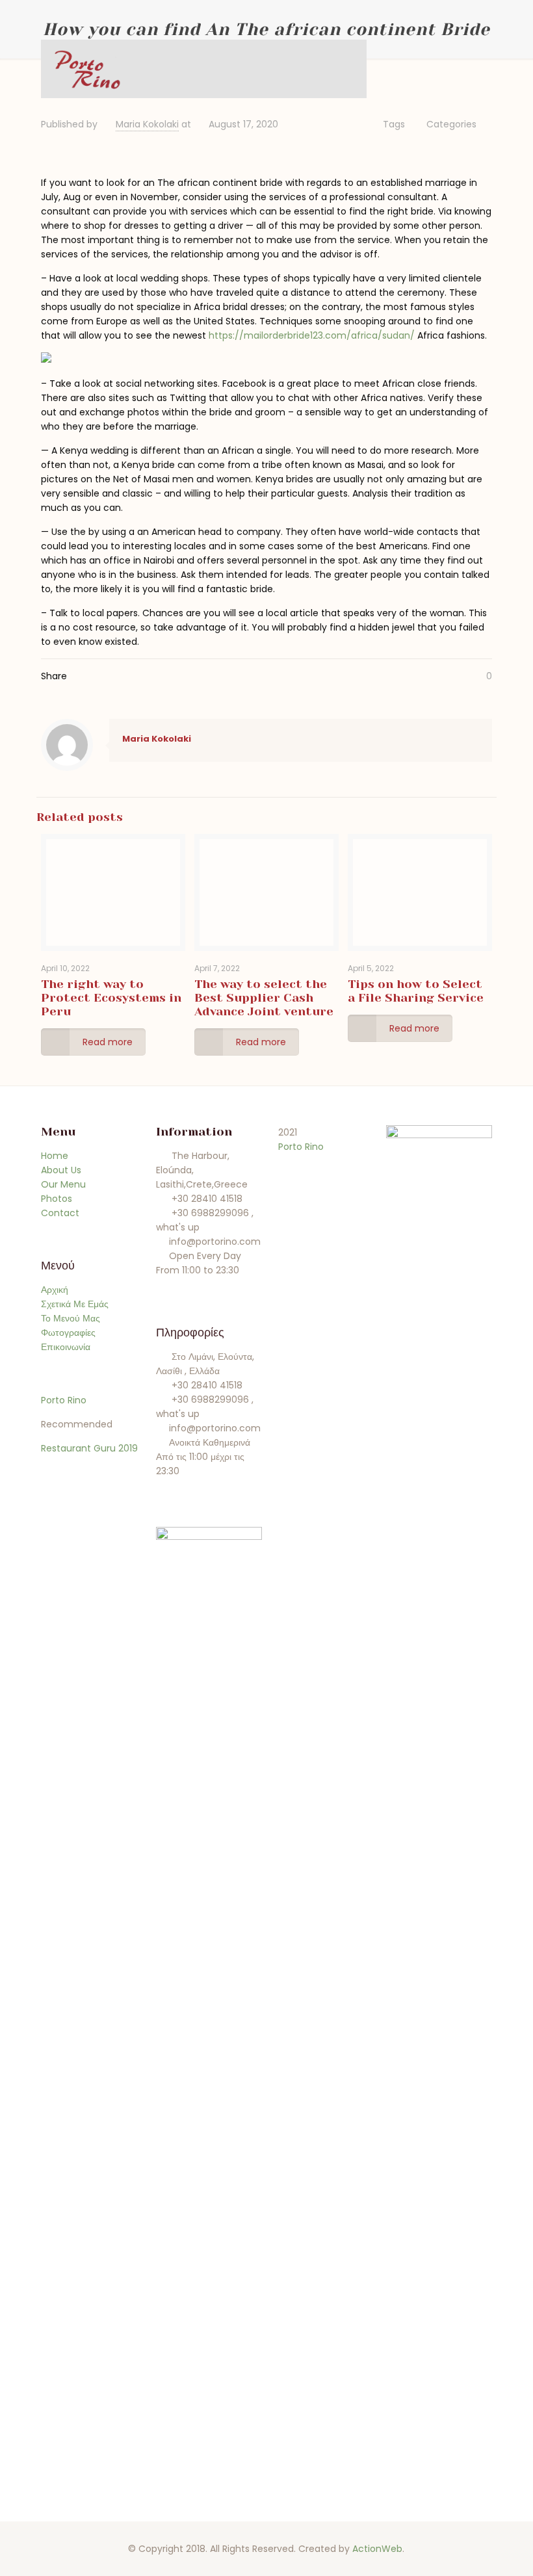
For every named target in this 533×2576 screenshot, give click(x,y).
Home (55, 1156)
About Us (61, 1170)
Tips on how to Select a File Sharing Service (416, 991)
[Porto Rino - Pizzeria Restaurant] (87, 69)
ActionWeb (377, 2549)
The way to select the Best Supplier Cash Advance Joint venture (264, 998)
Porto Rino (64, 1400)
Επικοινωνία (66, 1347)
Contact (60, 1213)
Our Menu (63, 1184)
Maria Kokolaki (147, 124)
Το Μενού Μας (71, 1318)
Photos (57, 1199)
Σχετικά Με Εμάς (75, 1304)
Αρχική (55, 1290)
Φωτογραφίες (68, 1333)
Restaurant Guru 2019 (89, 1448)
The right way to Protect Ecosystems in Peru (111, 998)
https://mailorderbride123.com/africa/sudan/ (312, 335)
